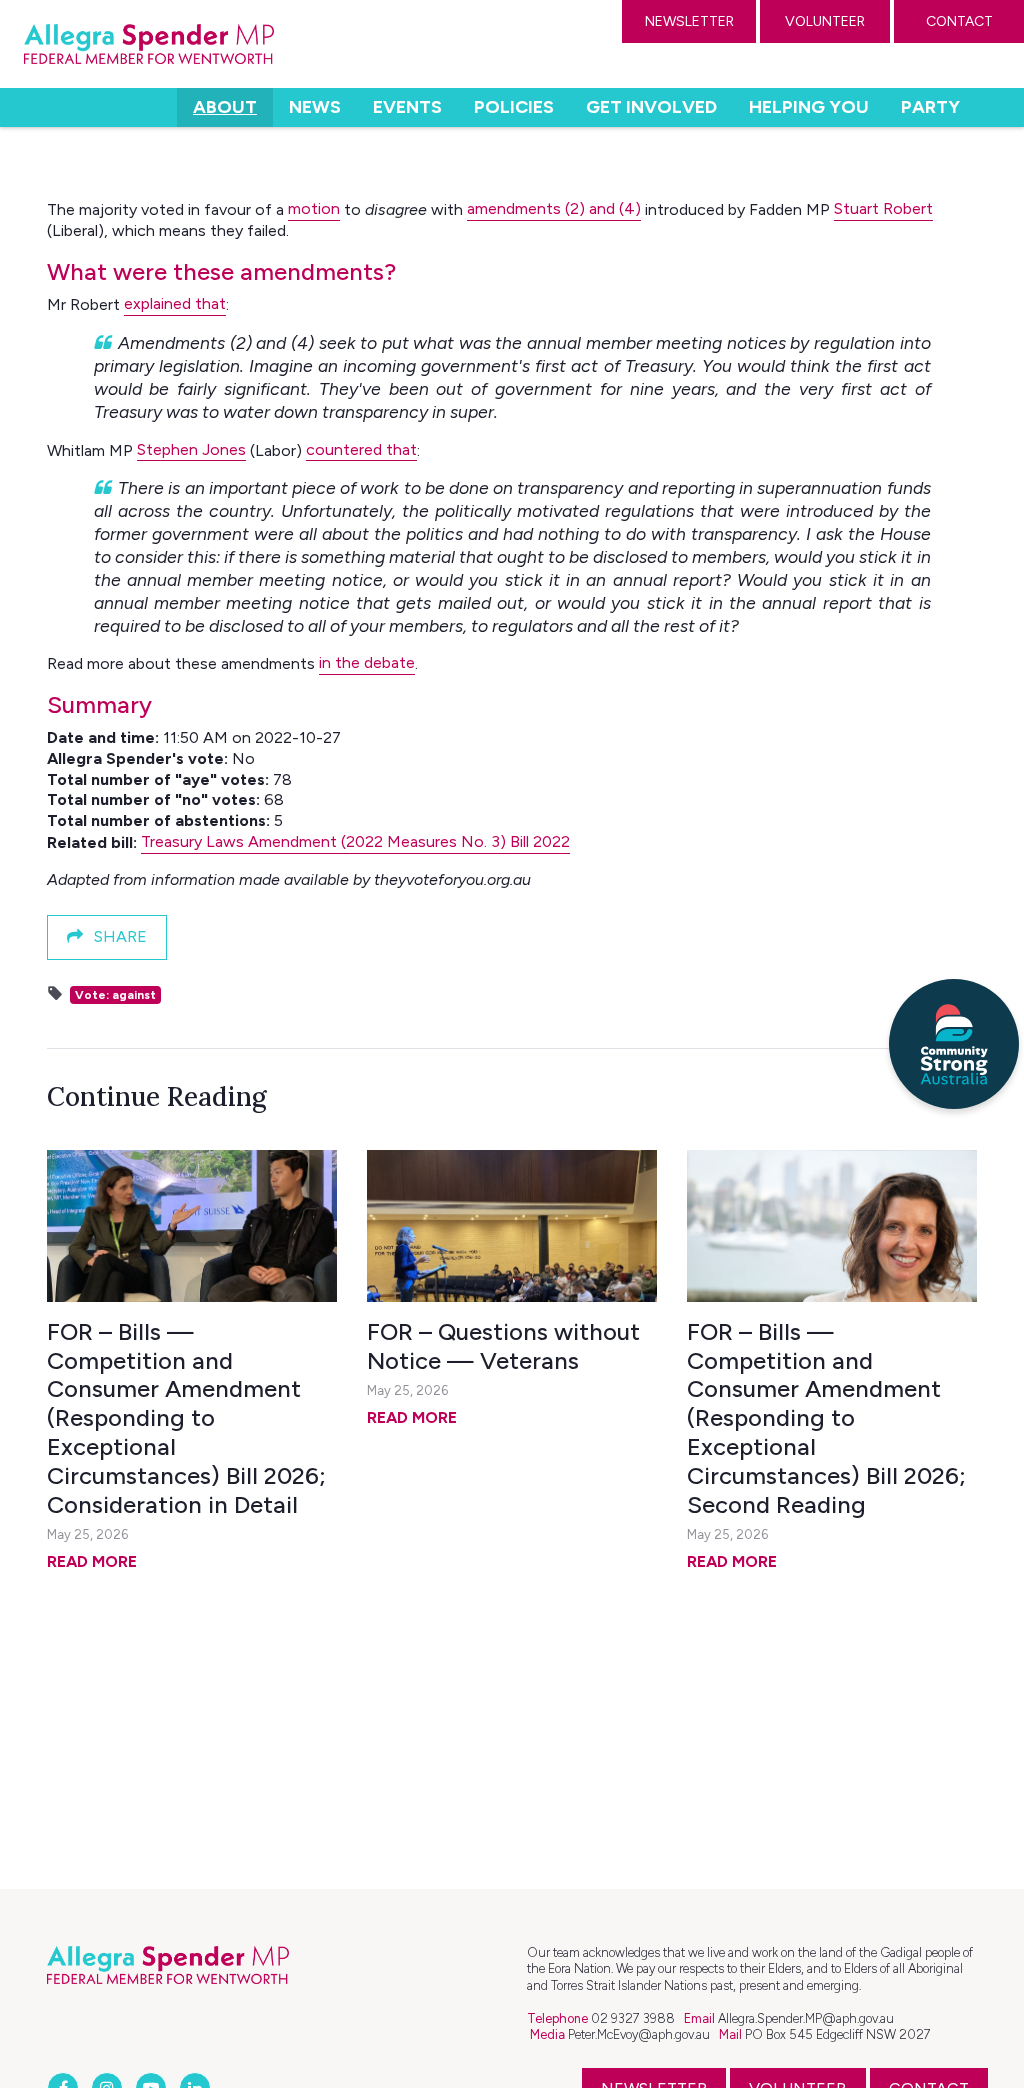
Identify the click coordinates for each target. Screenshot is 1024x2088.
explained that (175, 303)
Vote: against (115, 995)
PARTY (930, 107)
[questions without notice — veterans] (512, 1226)
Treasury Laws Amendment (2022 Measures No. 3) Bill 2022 (355, 841)
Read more (92, 1561)
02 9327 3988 (633, 2018)
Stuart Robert (883, 208)
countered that (361, 449)
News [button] (315, 107)
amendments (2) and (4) (554, 208)
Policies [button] (514, 107)
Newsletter (689, 21)
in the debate (367, 662)
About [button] (232, 106)
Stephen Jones (191, 449)
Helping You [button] (809, 107)
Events (407, 107)
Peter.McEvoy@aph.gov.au (639, 2034)
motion (314, 208)
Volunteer (825, 21)
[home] (149, 44)
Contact (959, 21)
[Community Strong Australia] (954, 1044)
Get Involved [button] (651, 107)
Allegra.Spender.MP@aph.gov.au (806, 2018)
